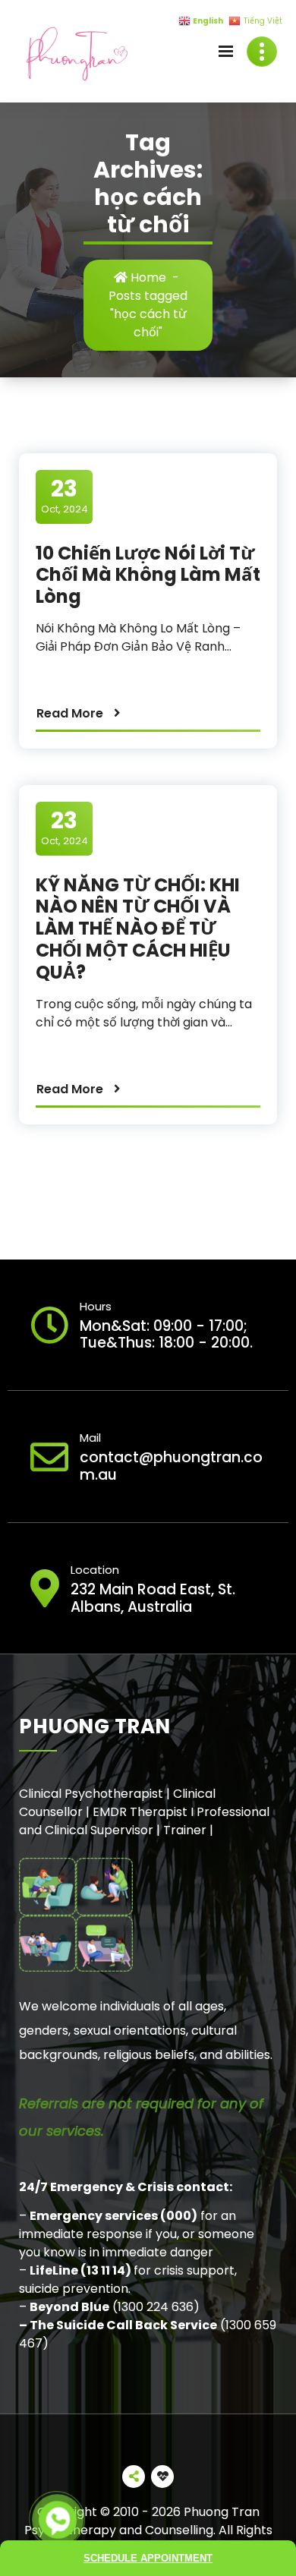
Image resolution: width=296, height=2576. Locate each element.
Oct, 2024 (65, 496)
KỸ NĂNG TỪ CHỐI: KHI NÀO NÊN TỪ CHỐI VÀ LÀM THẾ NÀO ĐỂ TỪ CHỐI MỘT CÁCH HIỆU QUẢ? (138, 929)
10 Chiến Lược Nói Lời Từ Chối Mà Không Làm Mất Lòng (148, 575)
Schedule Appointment (148, 2558)
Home (147, 277)
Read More (70, 713)
